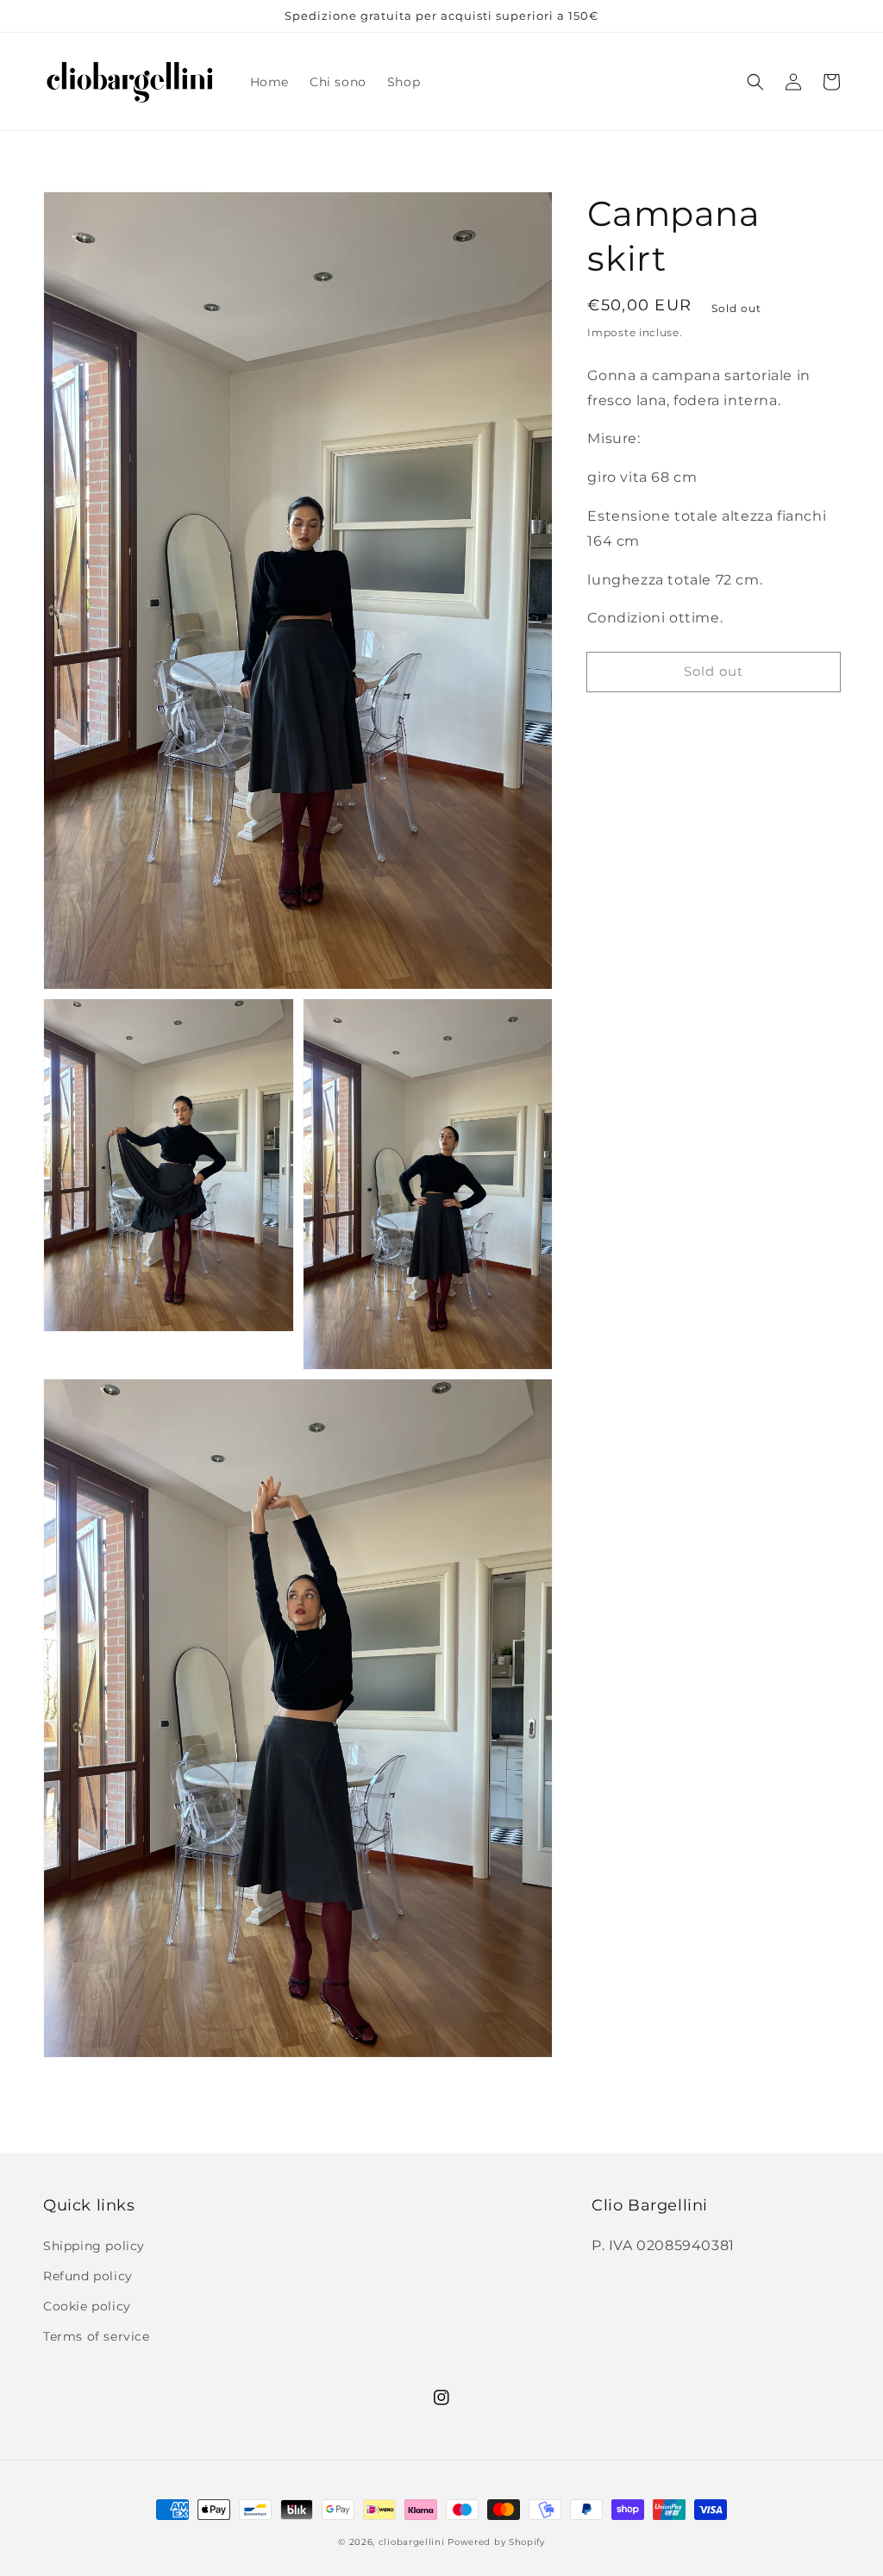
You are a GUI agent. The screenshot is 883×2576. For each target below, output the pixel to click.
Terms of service (97, 2336)
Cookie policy (87, 2306)
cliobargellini (412, 2542)
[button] (755, 82)
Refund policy (88, 2276)
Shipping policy (94, 2246)
